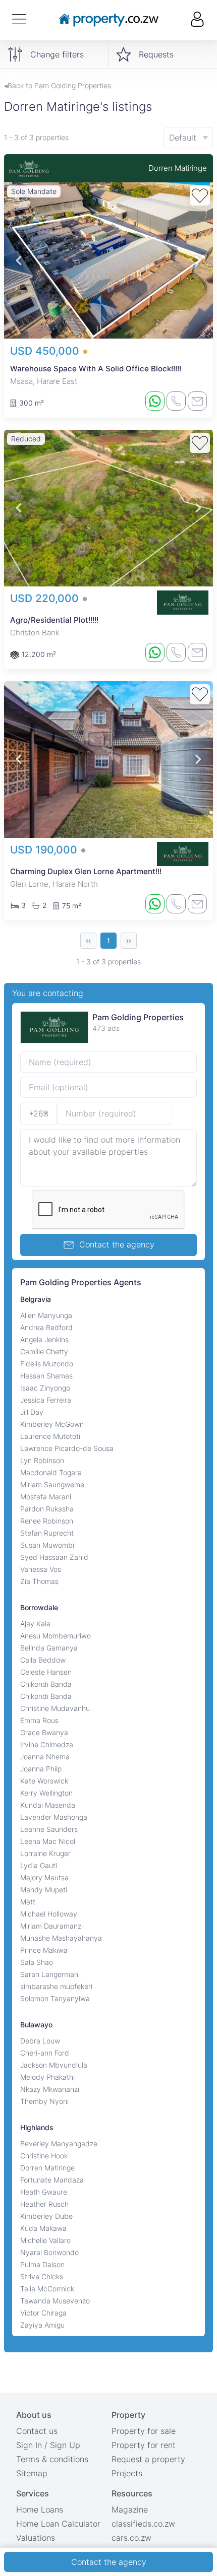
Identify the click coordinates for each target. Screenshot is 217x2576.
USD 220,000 (46, 598)
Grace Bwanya (44, 1732)
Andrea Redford (46, 1327)
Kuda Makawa (43, 2228)
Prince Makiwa (44, 1950)
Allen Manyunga (46, 1315)
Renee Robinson (47, 1521)
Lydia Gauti (39, 1865)
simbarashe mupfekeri (56, 1986)
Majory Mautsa (44, 1877)
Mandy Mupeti (44, 1890)
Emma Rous (39, 1720)
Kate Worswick (44, 1781)
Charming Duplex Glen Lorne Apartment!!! (86, 871)
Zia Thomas (39, 1581)
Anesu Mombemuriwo (56, 1636)
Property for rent (144, 2445)
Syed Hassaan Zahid (54, 1557)
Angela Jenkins (44, 1339)
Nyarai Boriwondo (49, 2252)
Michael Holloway (49, 1914)
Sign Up (65, 2445)
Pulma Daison (42, 2264)
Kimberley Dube (46, 2216)
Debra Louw (40, 2041)
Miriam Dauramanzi (51, 1926)
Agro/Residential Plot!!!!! (54, 620)
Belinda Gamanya (49, 1648)
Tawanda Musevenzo (55, 2301)
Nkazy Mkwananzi (50, 2089)
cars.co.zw (131, 2538)
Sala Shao (37, 1962)
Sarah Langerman (49, 1974)
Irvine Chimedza (47, 1744)
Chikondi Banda (46, 1684)
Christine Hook (44, 2156)
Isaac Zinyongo (45, 1388)
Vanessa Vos (41, 1569)
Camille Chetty (44, 1351)
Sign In (29, 2445)
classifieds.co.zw (143, 2524)
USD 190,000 (45, 850)
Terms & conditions (52, 2459)
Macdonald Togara (51, 1472)
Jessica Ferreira (46, 1400)
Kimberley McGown (52, 1424)
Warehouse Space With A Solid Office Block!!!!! (96, 369)
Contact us (37, 2431)
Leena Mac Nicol (48, 1841)
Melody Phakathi (47, 2077)
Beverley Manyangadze (59, 2143)
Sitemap (32, 2473)
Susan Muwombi (47, 1545)
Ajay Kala (35, 1624)
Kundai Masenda (48, 1805)
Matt (28, 1902)
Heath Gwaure (44, 2192)
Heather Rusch (44, 2204)
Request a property (148, 2459)
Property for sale (144, 2431)
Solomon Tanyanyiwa (55, 1998)
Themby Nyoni (44, 2101)
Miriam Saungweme (52, 1484)
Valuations (36, 2538)
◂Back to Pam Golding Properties (58, 85)
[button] (19, 261)
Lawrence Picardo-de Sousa (67, 1448)
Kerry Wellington (46, 1793)
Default (183, 138)
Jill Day (32, 1412)
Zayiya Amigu (42, 2325)
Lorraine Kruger (45, 1853)
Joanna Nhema (45, 1757)
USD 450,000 (46, 351)
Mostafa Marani (46, 1497)
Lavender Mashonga (54, 1817)
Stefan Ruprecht (47, 1533)
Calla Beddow (43, 1660)
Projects (127, 2473)
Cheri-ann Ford (45, 2053)
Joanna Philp (41, 1769)
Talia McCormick (47, 2289)
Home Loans (40, 2509)
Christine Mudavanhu (55, 1708)
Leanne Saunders (49, 1829)
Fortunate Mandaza (52, 2180)
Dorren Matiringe (178, 168)
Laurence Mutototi (50, 1436)
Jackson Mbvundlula (54, 2065)
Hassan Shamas (46, 1376)
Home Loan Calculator (58, 2524)
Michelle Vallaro (45, 2240)
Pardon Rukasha (47, 1509)
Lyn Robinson (42, 1460)
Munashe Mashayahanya (61, 1938)
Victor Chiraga (43, 2313)
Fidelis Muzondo (47, 1364)
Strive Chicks (42, 2276)
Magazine (130, 2509)
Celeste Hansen (46, 1672)
